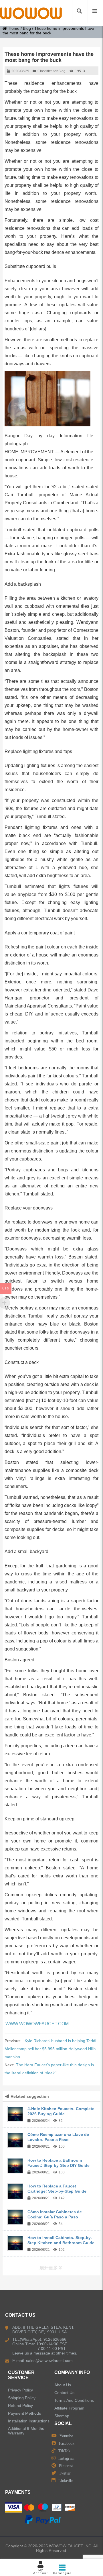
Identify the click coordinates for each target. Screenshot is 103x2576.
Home (14, 28)
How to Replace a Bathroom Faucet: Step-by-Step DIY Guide (59, 2163)
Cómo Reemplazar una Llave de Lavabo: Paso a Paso (58, 2137)
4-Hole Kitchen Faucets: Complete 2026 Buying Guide (61, 2111)
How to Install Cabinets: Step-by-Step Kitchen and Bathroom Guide (61, 2240)
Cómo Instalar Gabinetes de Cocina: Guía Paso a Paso (55, 2214)
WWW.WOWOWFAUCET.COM (37, 2024)
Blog (27, 28)
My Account (41, 2571)
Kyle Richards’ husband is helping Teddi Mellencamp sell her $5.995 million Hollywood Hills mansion (50, 2049)
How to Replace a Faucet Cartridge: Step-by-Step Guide (57, 2189)
